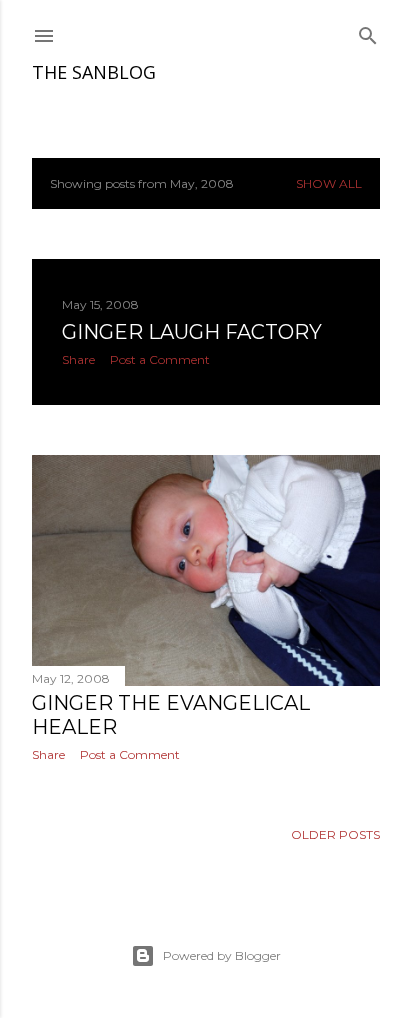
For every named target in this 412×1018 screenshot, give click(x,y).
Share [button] (78, 359)
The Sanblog (94, 72)
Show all (329, 183)
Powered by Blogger (222, 955)
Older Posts (335, 834)
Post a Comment (160, 359)
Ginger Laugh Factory (192, 332)
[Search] (368, 31)
